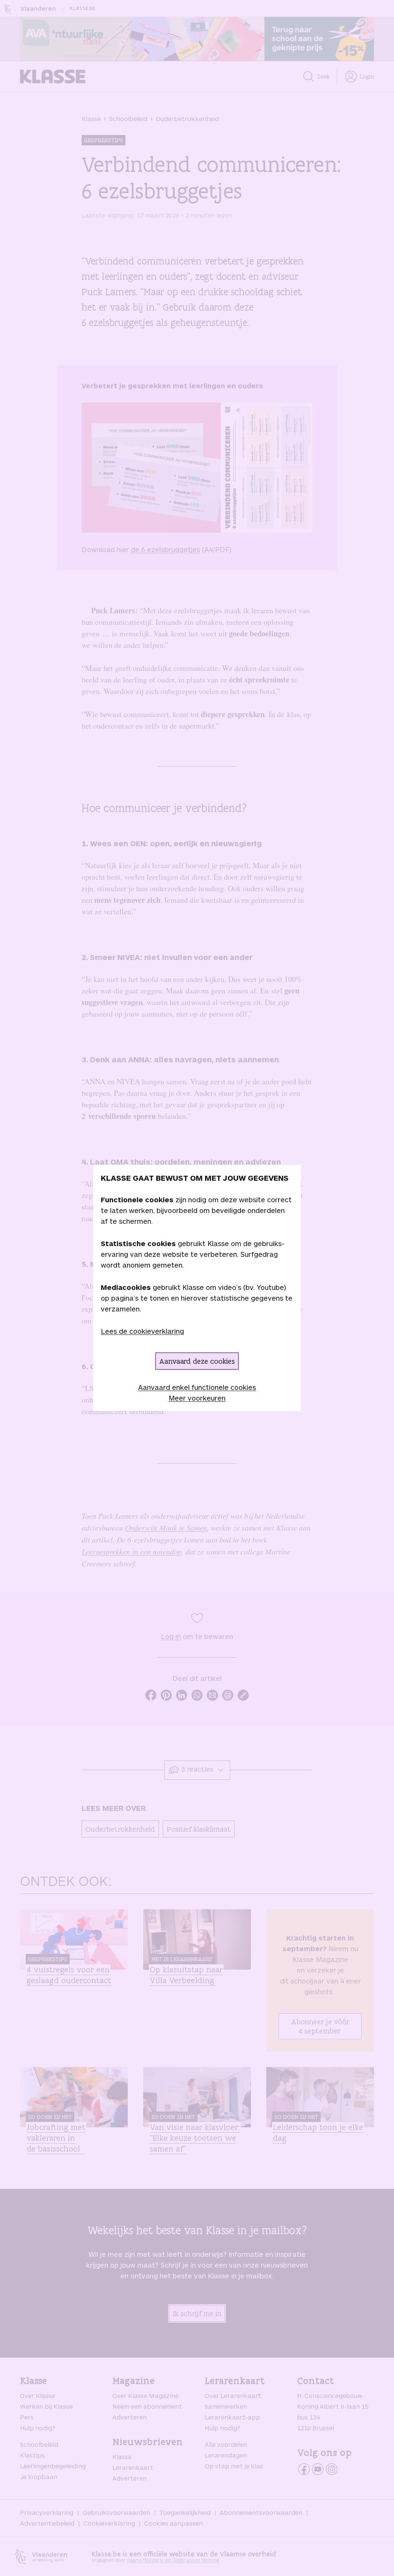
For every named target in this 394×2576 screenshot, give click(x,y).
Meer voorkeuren (197, 1398)
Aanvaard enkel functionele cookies (197, 1387)
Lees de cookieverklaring (142, 1331)
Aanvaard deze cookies (197, 1361)
